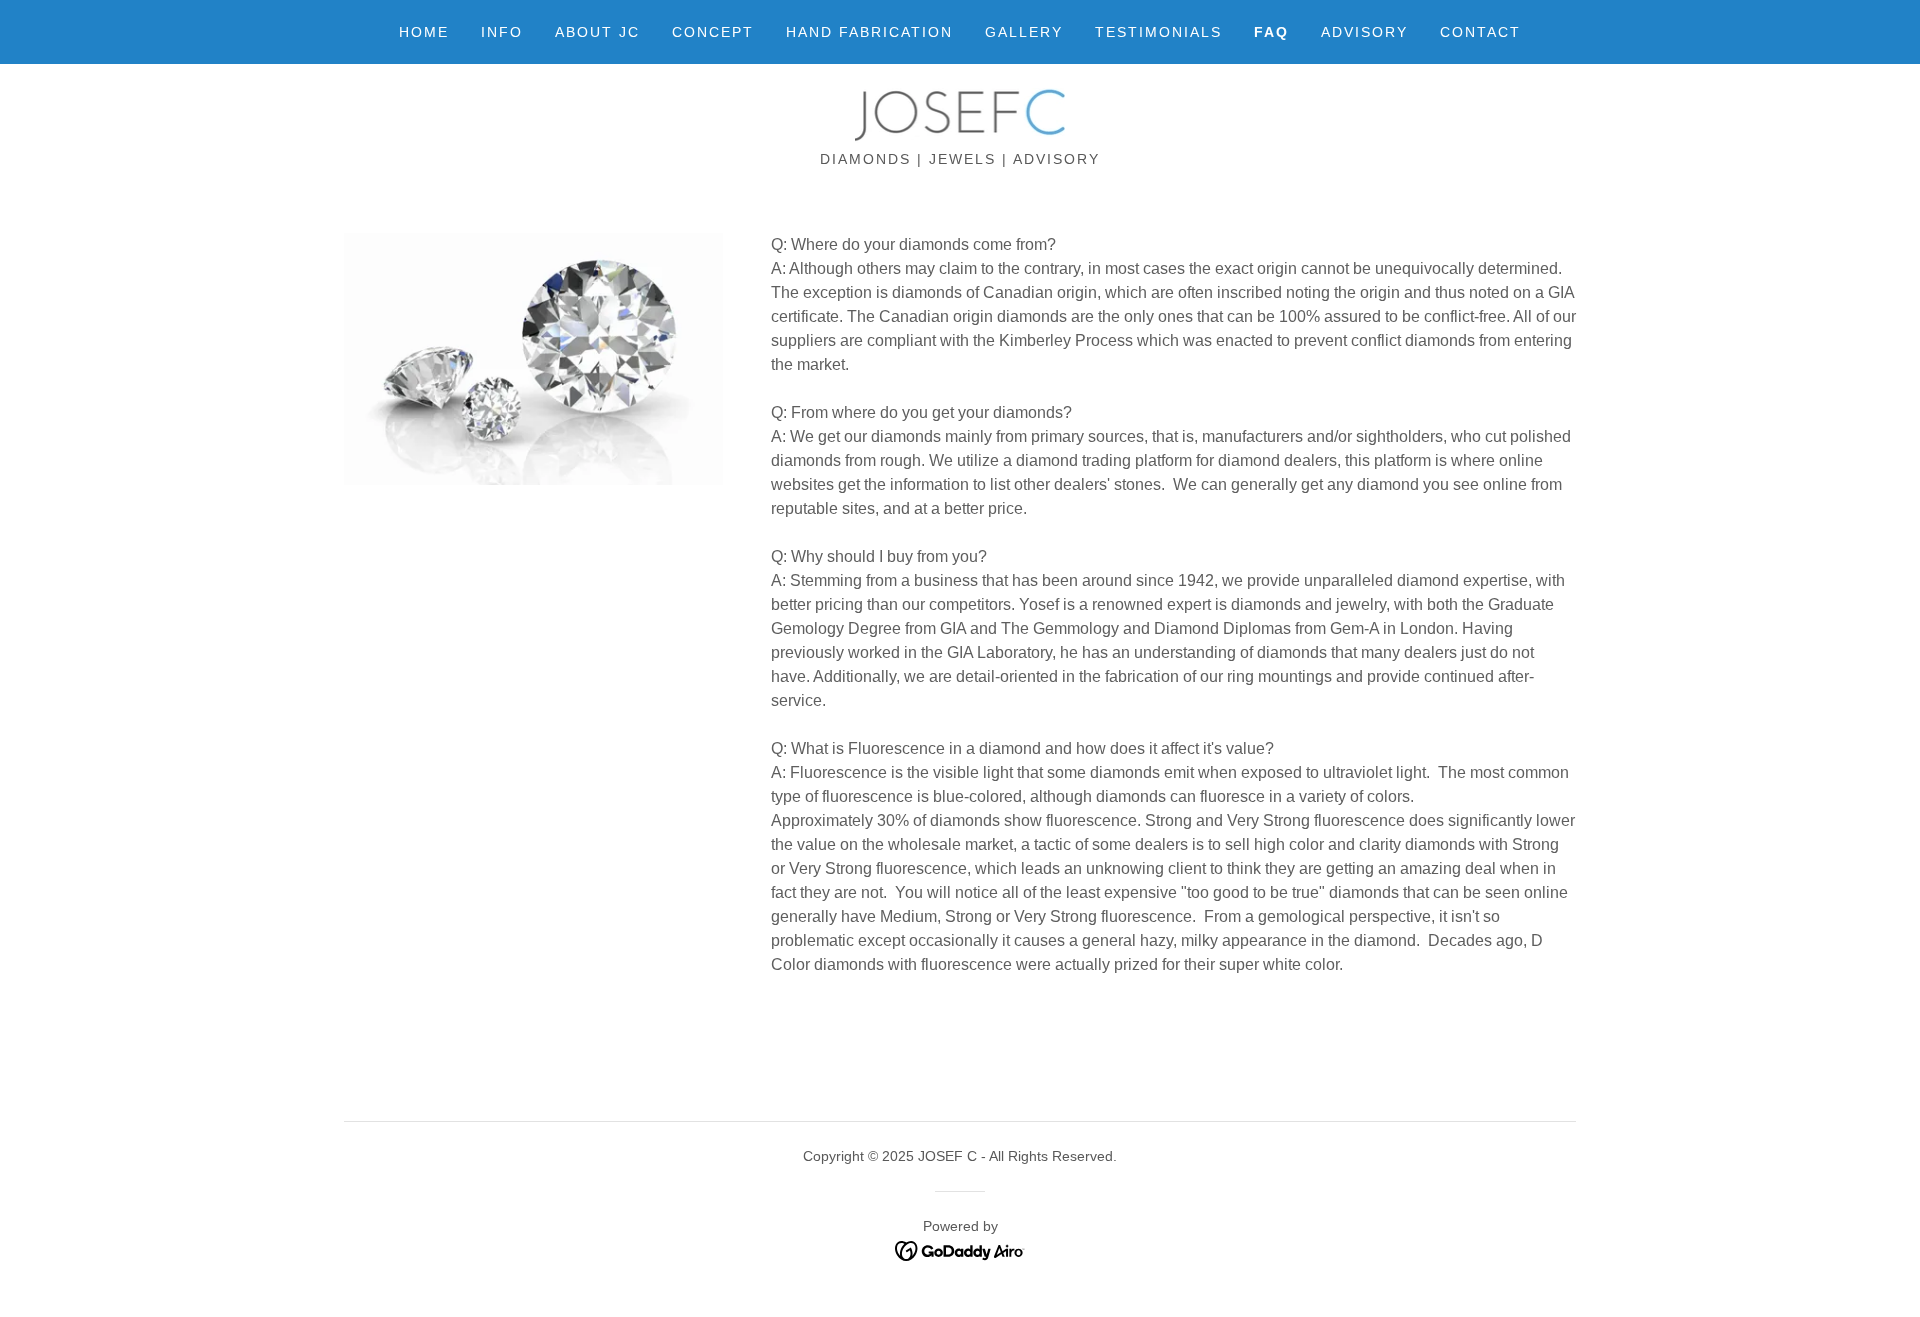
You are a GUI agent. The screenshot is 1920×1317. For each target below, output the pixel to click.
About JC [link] (597, 32)
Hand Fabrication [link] (869, 32)
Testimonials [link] (1158, 32)
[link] (959, 114)
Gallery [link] (1024, 32)
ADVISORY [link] (1364, 32)
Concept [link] (713, 32)
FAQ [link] (1271, 32)
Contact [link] (1480, 32)
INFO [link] (502, 32)
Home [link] (424, 32)
